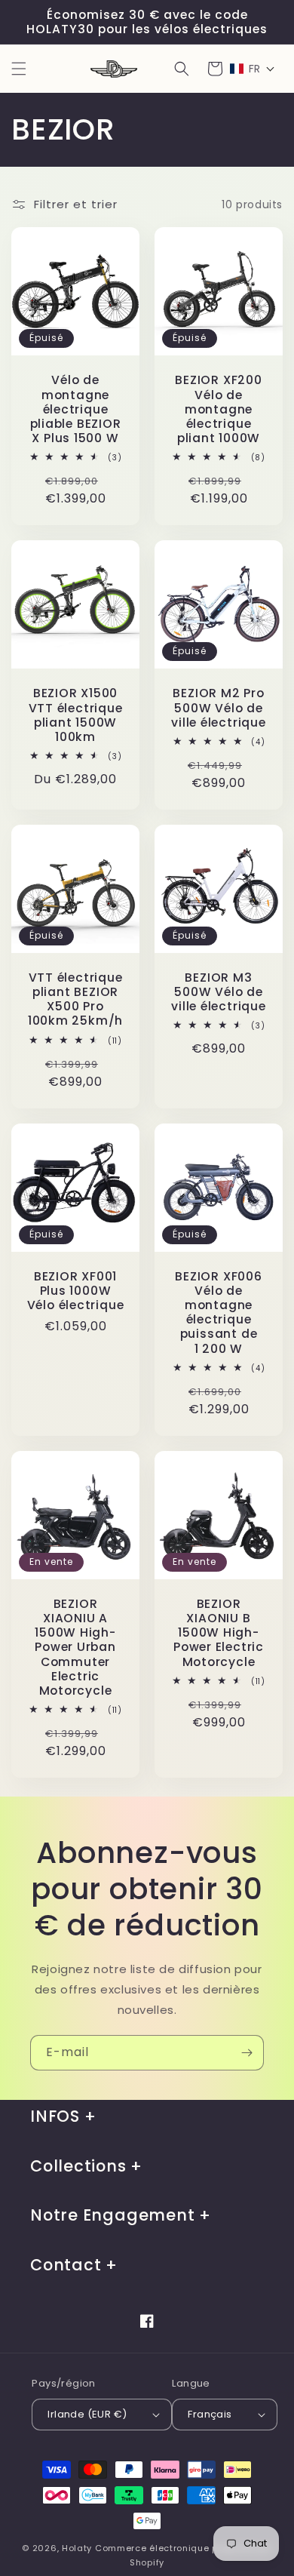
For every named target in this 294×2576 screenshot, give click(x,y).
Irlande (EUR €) (87, 2414)
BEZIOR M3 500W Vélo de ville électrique (218, 992)
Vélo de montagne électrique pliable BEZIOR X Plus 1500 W (76, 409)
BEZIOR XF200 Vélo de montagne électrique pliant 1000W (218, 409)
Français (210, 2414)
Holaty (77, 2548)
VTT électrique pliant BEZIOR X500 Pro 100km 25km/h (75, 999)
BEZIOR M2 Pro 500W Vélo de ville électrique (218, 708)
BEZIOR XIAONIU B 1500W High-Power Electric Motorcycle (219, 1633)
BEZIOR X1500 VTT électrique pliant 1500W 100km (76, 715)
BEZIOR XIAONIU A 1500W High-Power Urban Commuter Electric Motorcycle (75, 1647)
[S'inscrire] (247, 2053)
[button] (19, 69)
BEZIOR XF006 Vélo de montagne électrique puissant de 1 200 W (218, 1313)
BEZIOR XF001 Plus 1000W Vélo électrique (76, 1291)
